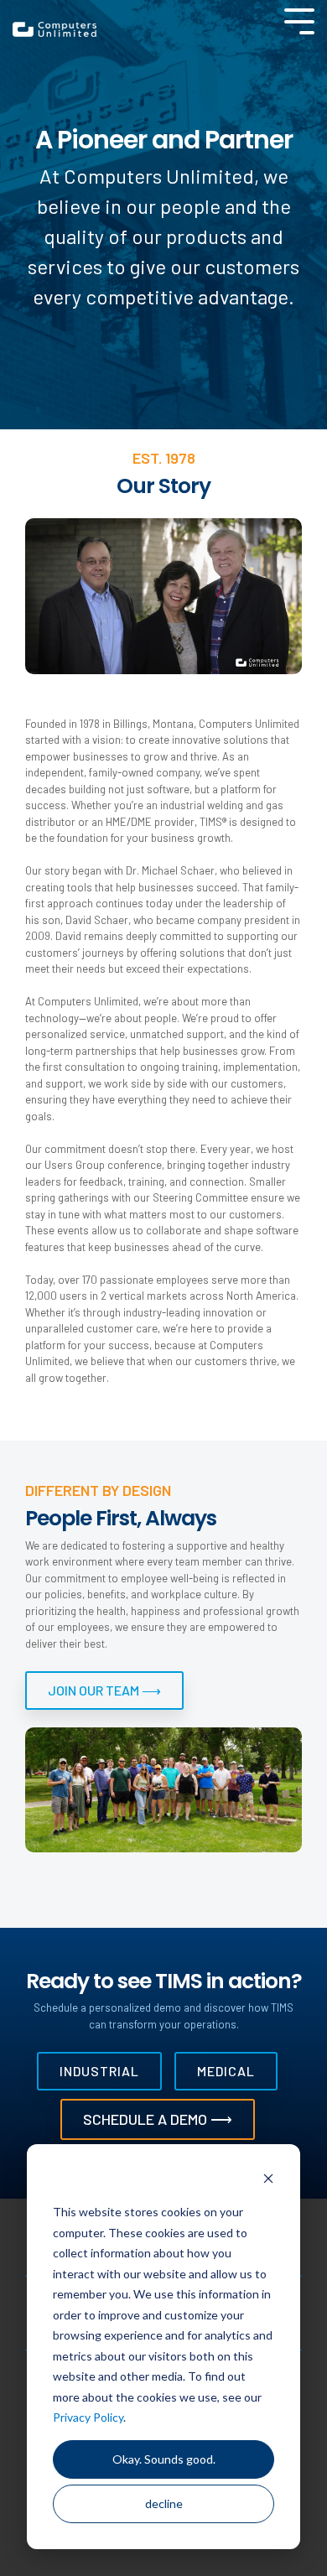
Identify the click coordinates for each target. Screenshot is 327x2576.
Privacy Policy (88, 2417)
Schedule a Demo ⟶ (158, 2119)
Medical (226, 2071)
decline (164, 2503)
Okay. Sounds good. (164, 2459)
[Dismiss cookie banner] (268, 2181)
